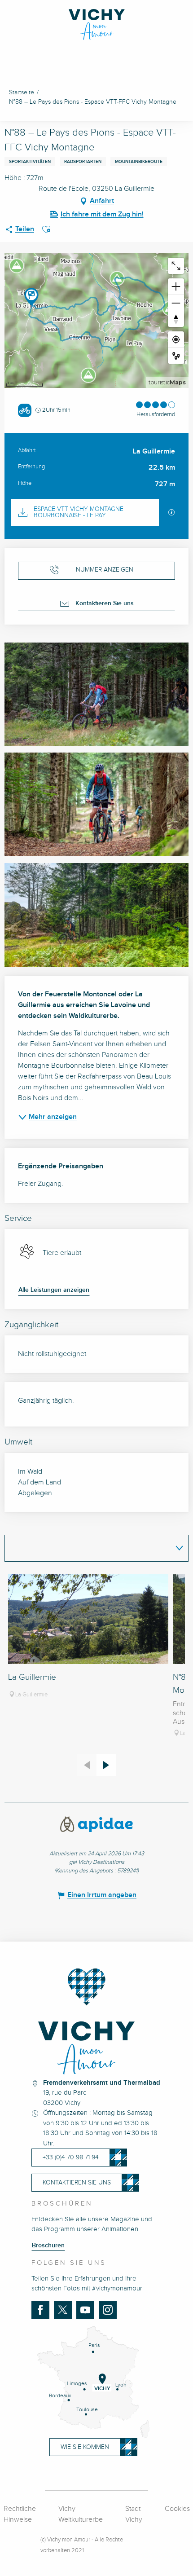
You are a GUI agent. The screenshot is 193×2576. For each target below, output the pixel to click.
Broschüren (48, 2246)
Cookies (177, 2509)
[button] (46, 229)
